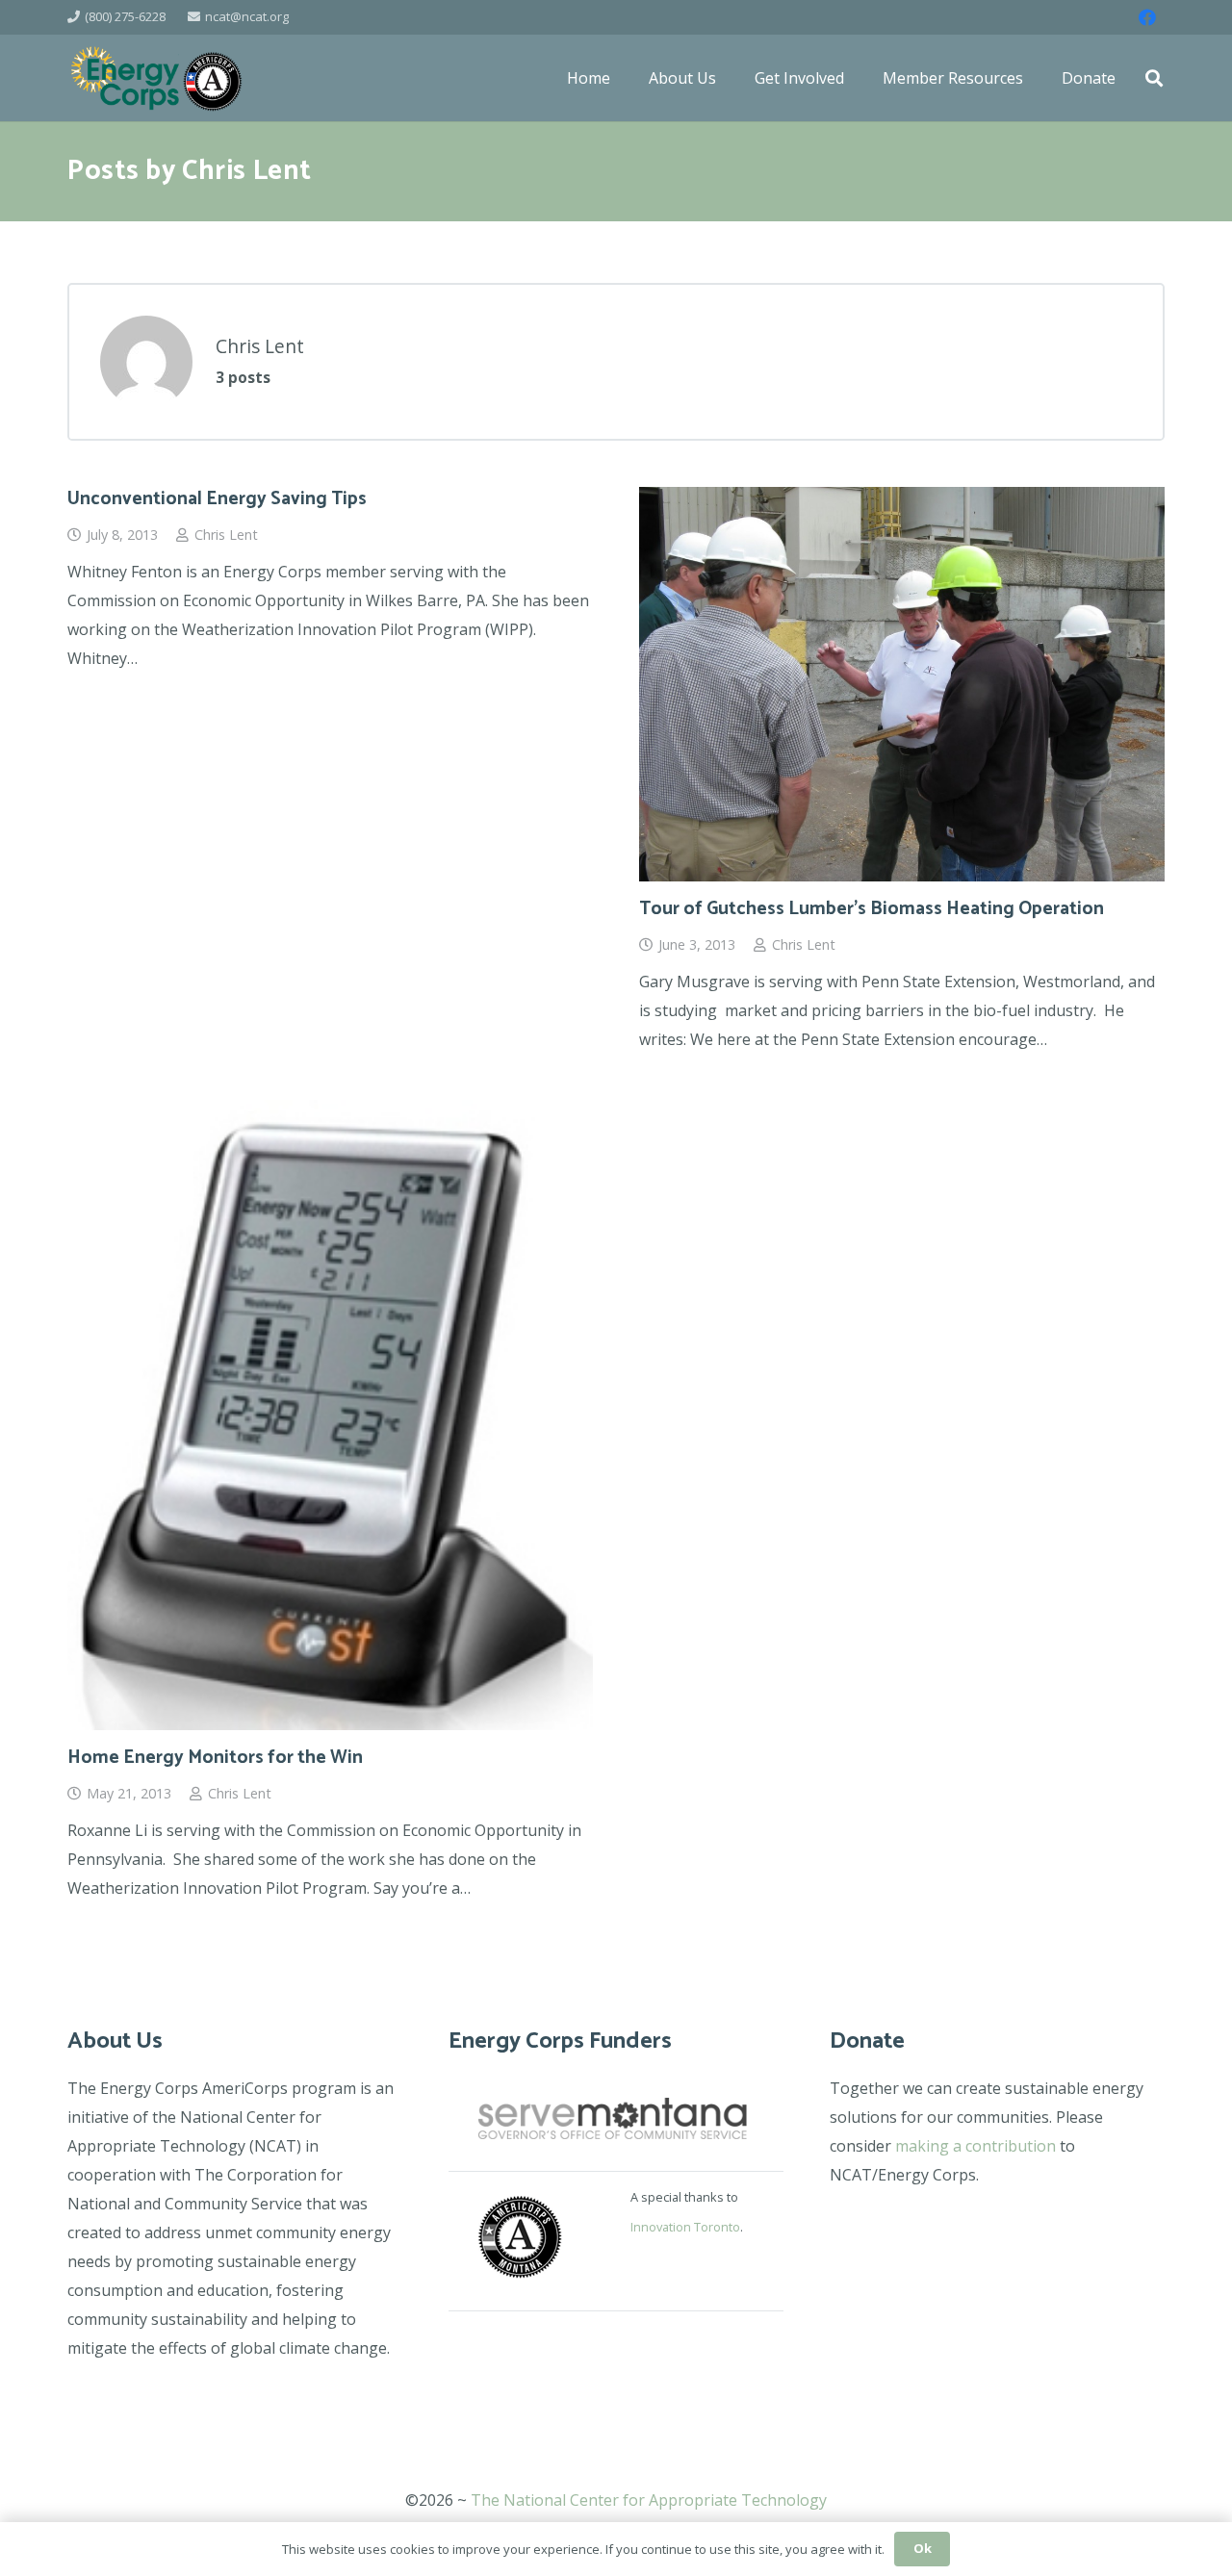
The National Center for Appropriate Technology (649, 2500)
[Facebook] (1147, 17)
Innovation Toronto (685, 2227)
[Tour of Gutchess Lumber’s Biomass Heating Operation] (902, 684)
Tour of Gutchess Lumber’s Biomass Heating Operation (872, 909)
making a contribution (975, 2146)
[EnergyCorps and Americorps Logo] (156, 78)
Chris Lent (226, 535)
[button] (1154, 78)
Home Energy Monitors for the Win (215, 1758)
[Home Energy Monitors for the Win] (330, 1416)
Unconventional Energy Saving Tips (217, 499)
